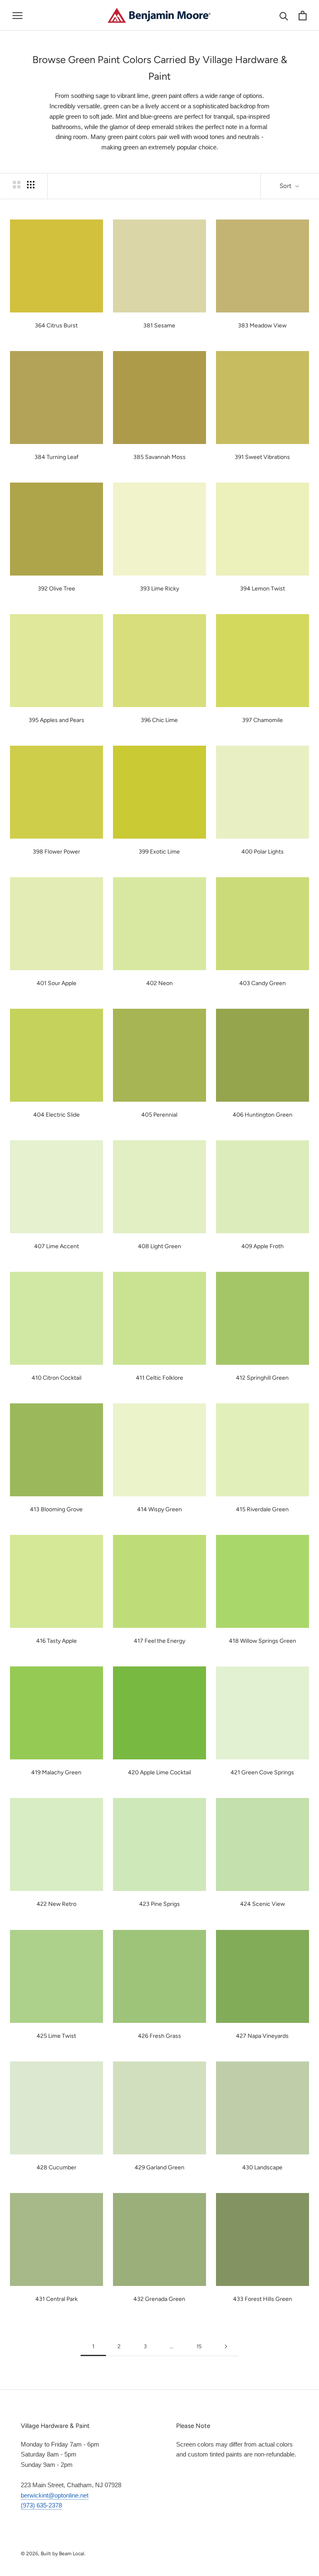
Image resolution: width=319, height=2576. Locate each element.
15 (199, 2346)
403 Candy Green (263, 983)
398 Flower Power (56, 852)
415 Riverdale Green (262, 1509)
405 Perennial (159, 1115)
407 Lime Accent (56, 1246)
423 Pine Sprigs (159, 1904)
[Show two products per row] (17, 185)
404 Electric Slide (56, 1115)
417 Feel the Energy (159, 1641)
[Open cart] (303, 16)
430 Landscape (262, 2167)
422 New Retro (56, 1904)
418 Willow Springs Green (263, 1641)
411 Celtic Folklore (159, 1378)
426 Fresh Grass (159, 2036)
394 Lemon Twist (263, 589)
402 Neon (159, 983)
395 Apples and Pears (56, 720)
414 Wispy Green (159, 1509)
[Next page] (226, 2347)
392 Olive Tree (56, 589)
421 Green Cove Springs (262, 1772)
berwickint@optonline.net (55, 2495)
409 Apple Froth (263, 1246)
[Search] (284, 16)
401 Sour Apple (56, 983)
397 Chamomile (263, 720)
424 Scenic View (263, 1904)
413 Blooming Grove (56, 1509)
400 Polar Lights (263, 852)
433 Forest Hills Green (263, 2299)
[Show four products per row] (31, 185)
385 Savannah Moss (159, 457)
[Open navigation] (17, 15)
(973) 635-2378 (41, 2505)
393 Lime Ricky (159, 589)
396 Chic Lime (159, 720)
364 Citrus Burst (56, 326)
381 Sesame (159, 326)
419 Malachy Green (56, 1772)
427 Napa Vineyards (262, 2036)
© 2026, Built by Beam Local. (53, 2554)
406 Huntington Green (263, 1115)
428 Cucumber (56, 2167)
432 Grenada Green (159, 2299)
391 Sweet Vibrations (262, 457)
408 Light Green (159, 1246)
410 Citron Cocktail (56, 1378)
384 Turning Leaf (56, 457)
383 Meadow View (262, 326)
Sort (286, 186)
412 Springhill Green (262, 1378)
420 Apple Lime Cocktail (159, 1772)
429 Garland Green (159, 2167)
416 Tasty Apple (56, 1641)
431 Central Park (56, 2299)
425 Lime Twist (56, 2036)
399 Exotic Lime (159, 852)
